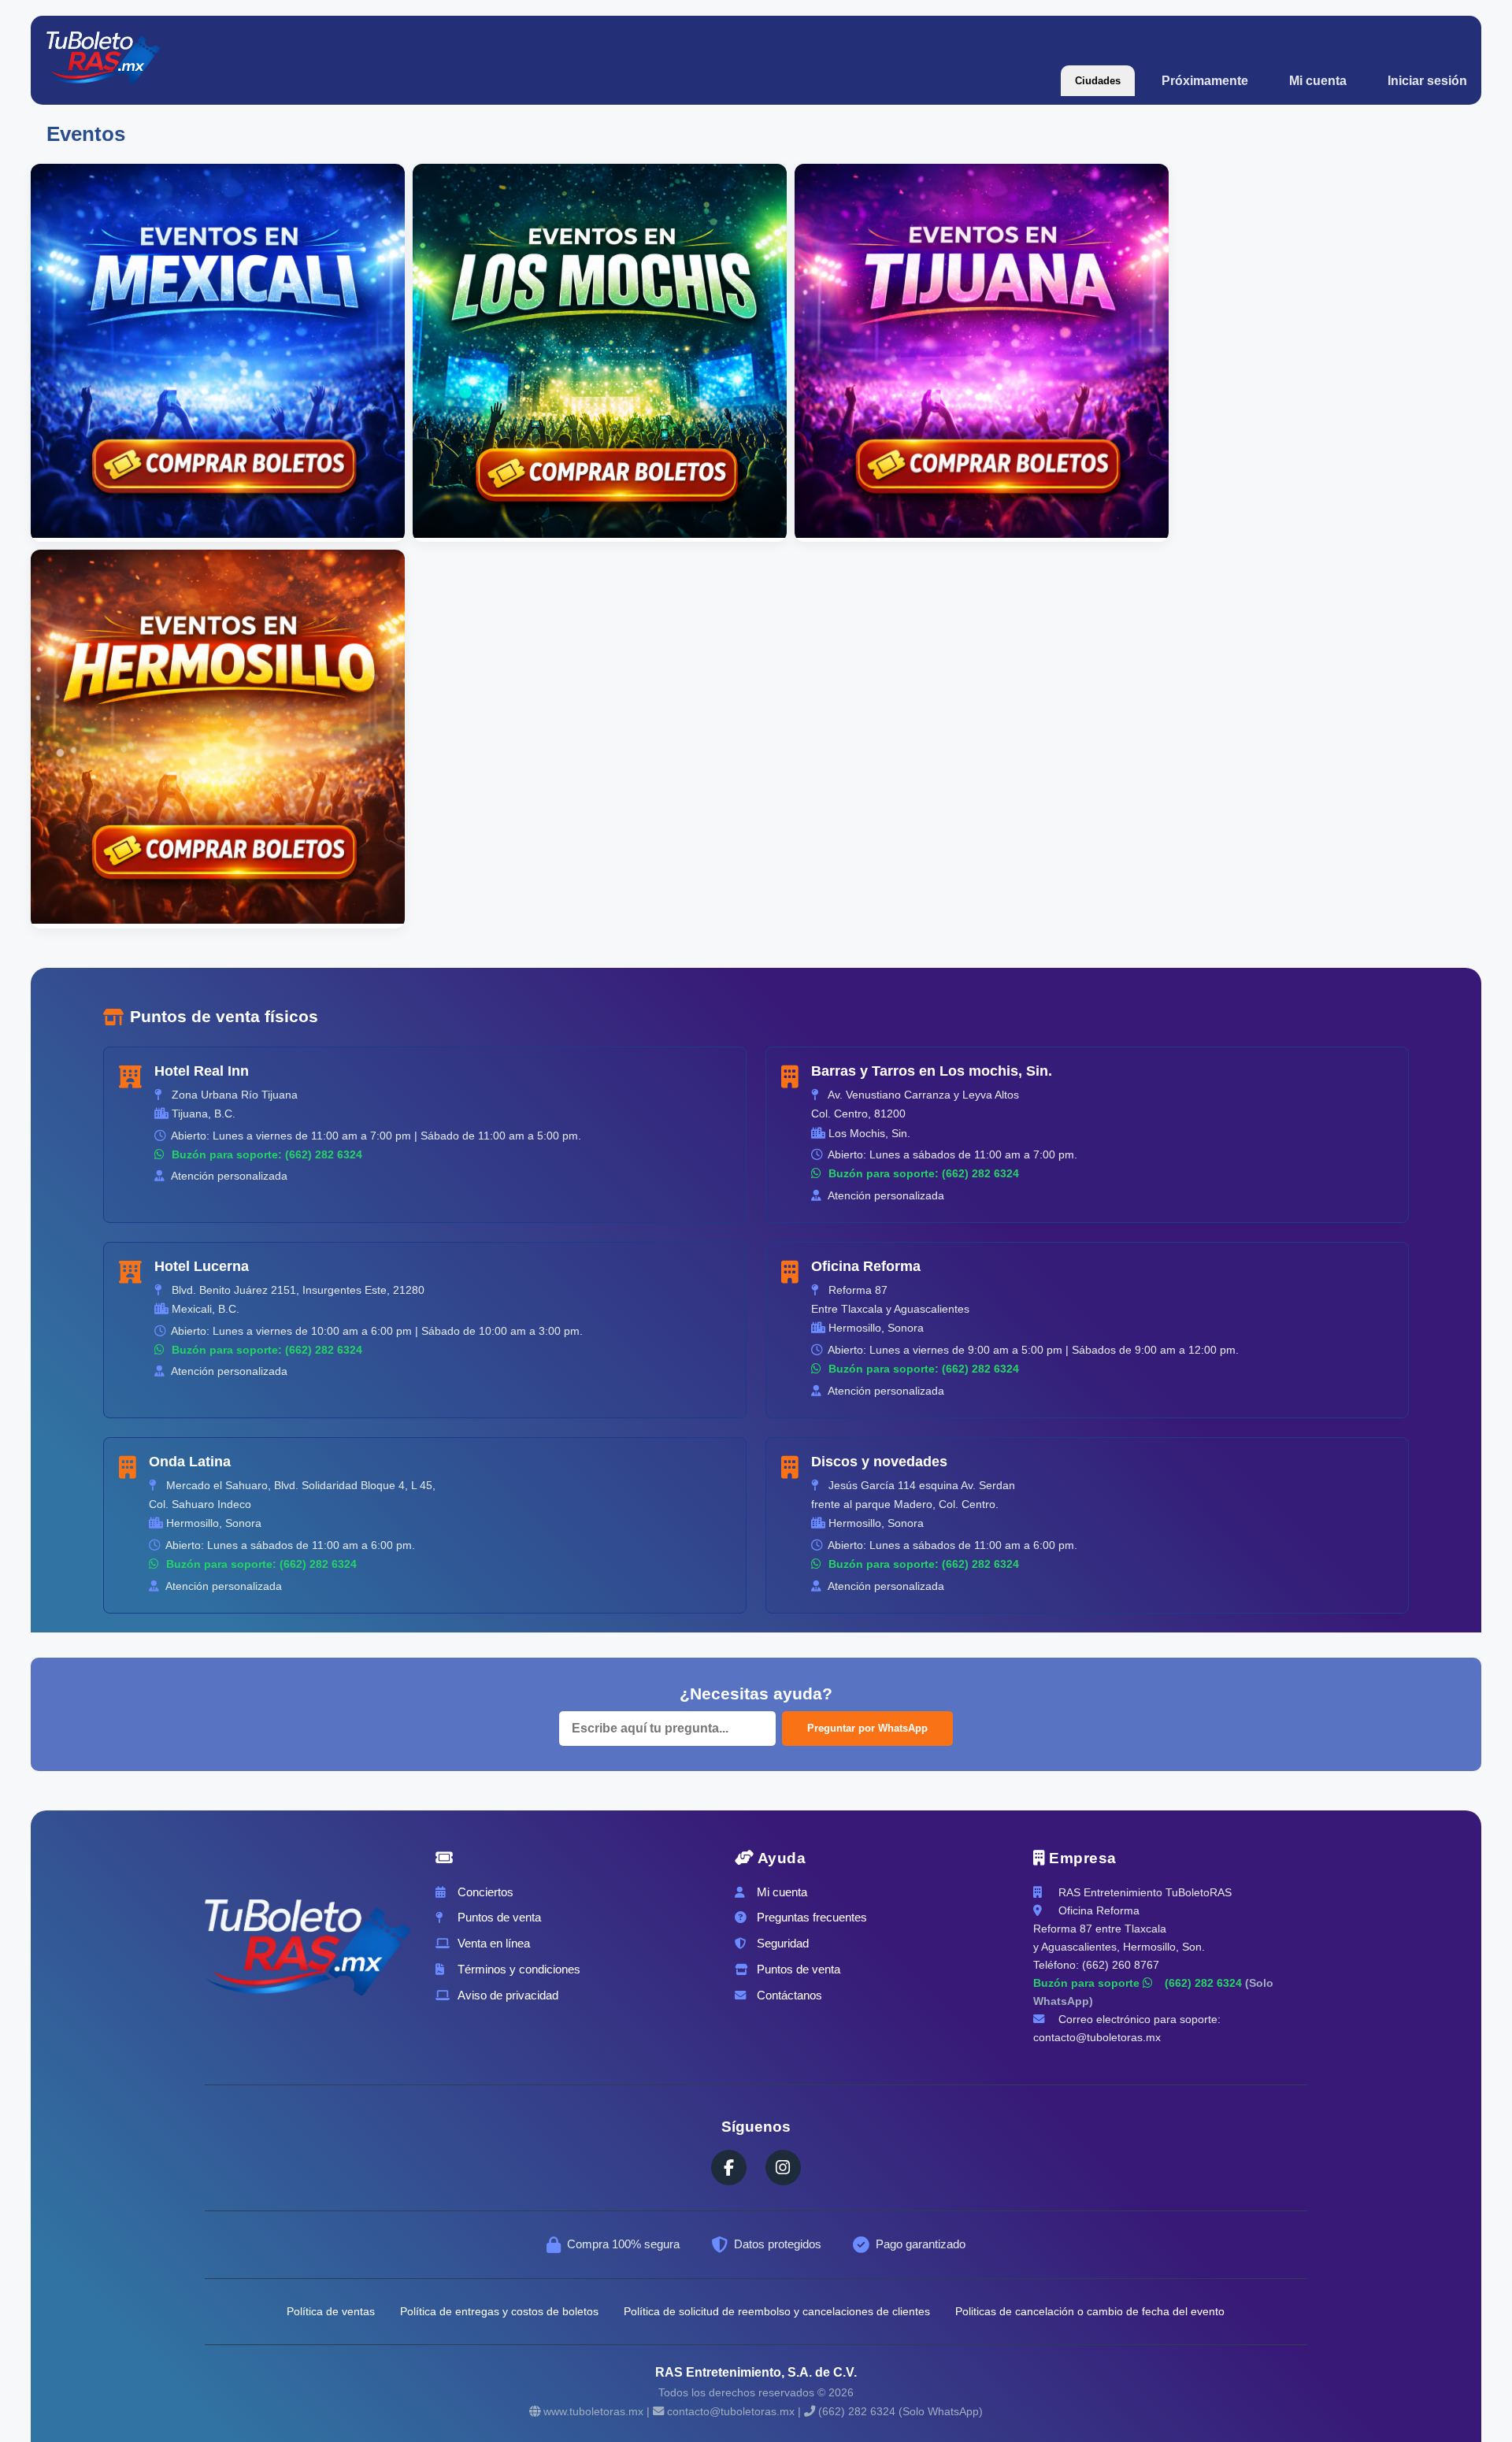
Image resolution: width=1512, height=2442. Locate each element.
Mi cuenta (1318, 81)
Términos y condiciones (519, 1969)
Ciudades (1098, 81)
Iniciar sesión (1427, 81)
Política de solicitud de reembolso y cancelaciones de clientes (777, 2311)
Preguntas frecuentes (812, 1917)
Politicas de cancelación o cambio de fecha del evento (1090, 2311)
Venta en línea (494, 1943)
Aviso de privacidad (508, 1995)
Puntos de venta (499, 1917)
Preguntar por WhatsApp (867, 1728)
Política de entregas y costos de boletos (499, 2311)
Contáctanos (789, 1995)
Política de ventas (331, 2311)
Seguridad (783, 1943)
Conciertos (485, 1892)
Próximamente (1205, 81)
